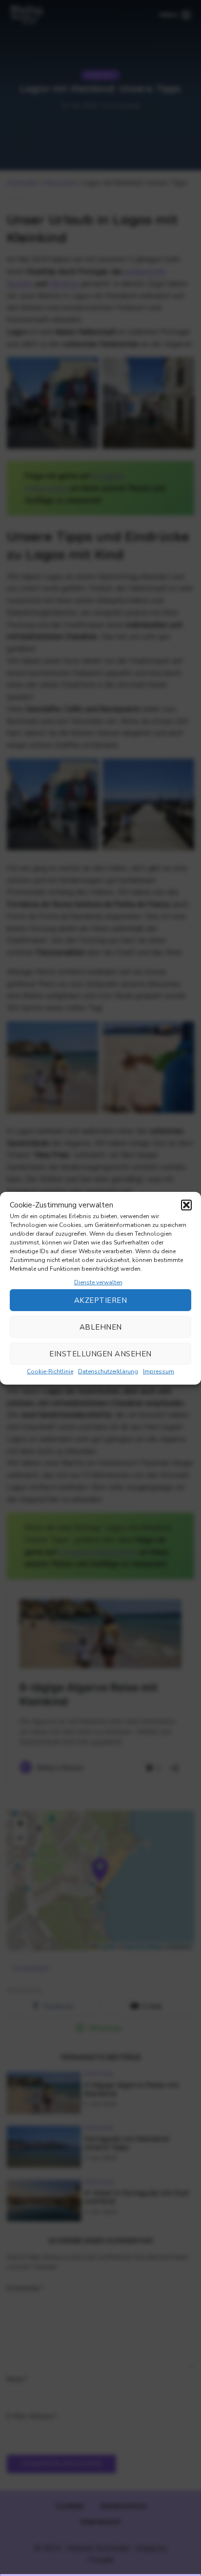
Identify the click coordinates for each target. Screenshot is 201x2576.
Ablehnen (101, 1327)
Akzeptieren (101, 1300)
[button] (186, 1205)
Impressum (159, 1371)
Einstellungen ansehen (100, 1353)
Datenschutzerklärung (108, 1371)
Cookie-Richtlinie (50, 1371)
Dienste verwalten (98, 1282)
